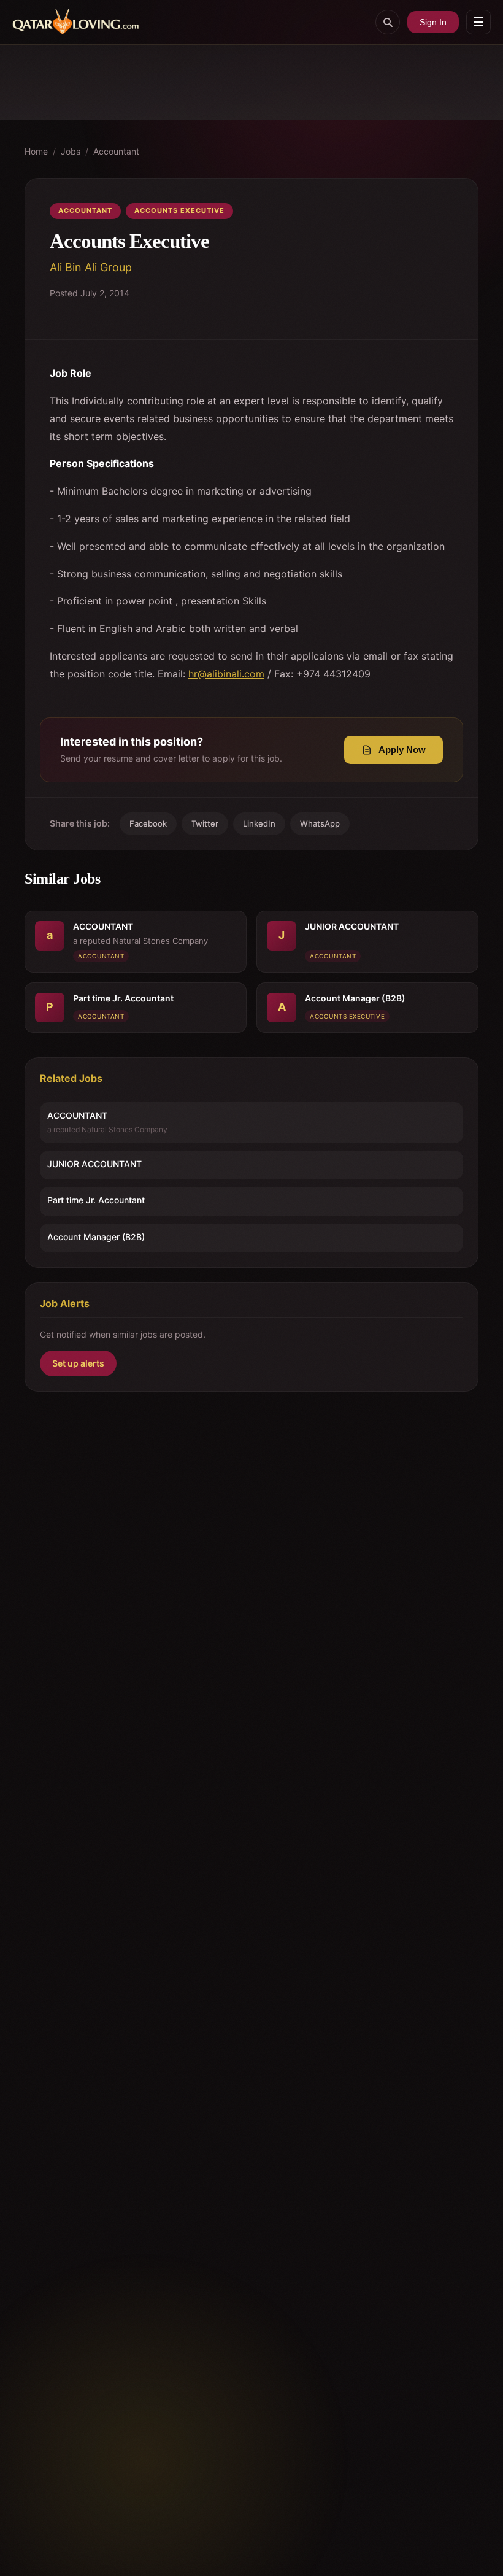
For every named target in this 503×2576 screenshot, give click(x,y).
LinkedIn (259, 823)
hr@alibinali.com (226, 674)
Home (36, 151)
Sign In (433, 22)
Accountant (116, 151)
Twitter (205, 823)
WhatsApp (320, 823)
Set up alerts (78, 1363)
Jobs (71, 151)
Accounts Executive (179, 210)
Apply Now (402, 750)
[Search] (388, 22)
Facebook (148, 823)
